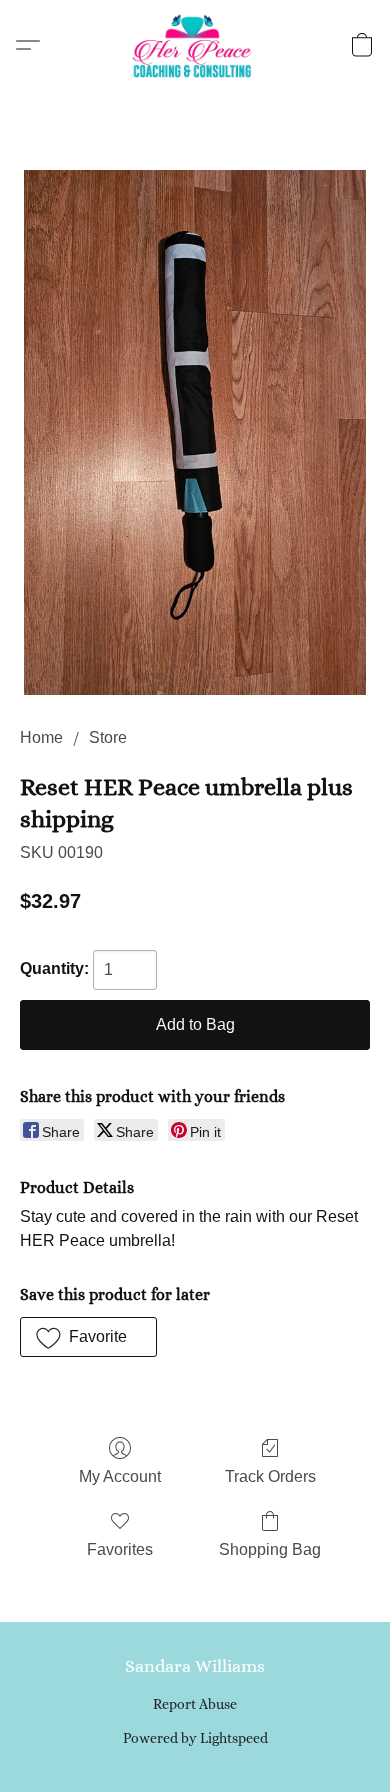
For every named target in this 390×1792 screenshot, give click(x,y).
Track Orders (270, 1476)
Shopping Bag (270, 1549)
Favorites (120, 1549)
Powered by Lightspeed (195, 1738)
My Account (120, 1476)
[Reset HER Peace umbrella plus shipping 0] (195, 432)
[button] (195, 45)
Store (108, 737)
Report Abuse (195, 1704)
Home (41, 737)
